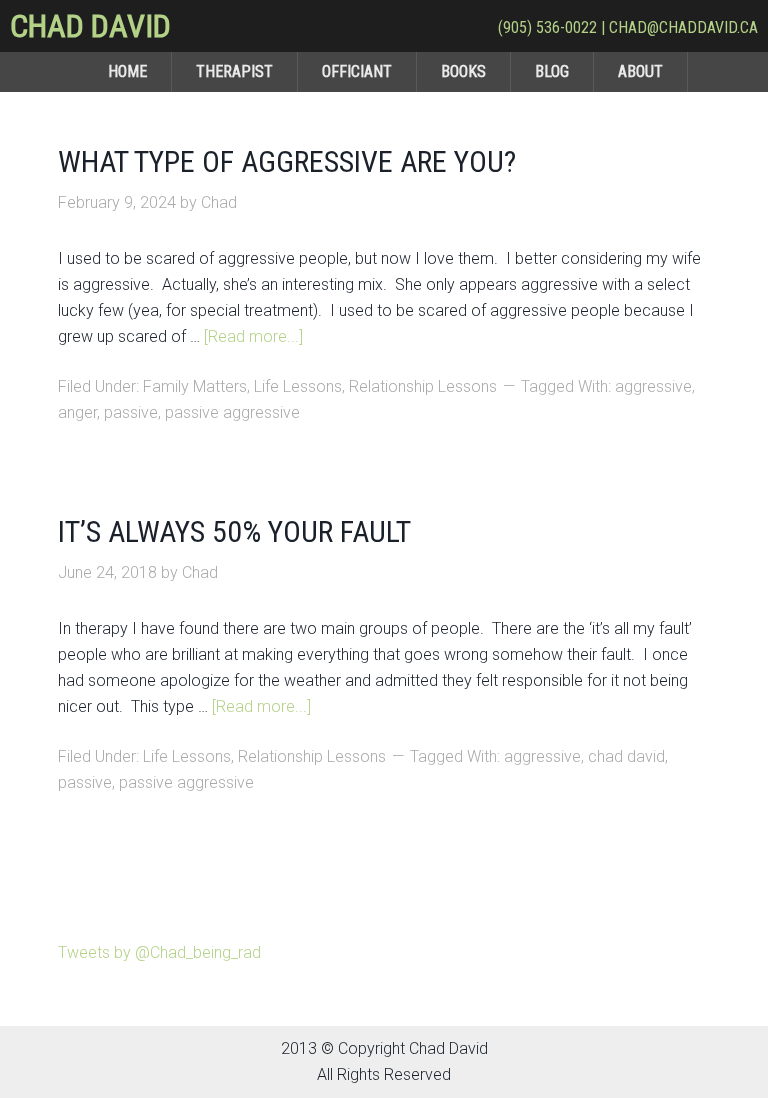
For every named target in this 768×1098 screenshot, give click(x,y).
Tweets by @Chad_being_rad (159, 952)
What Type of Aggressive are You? (287, 161)
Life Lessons (298, 386)
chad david (626, 756)
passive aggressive (232, 412)
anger (77, 412)
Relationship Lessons (423, 386)
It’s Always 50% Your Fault (234, 531)
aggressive (653, 386)
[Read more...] (253, 336)
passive (131, 412)
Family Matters (195, 386)
